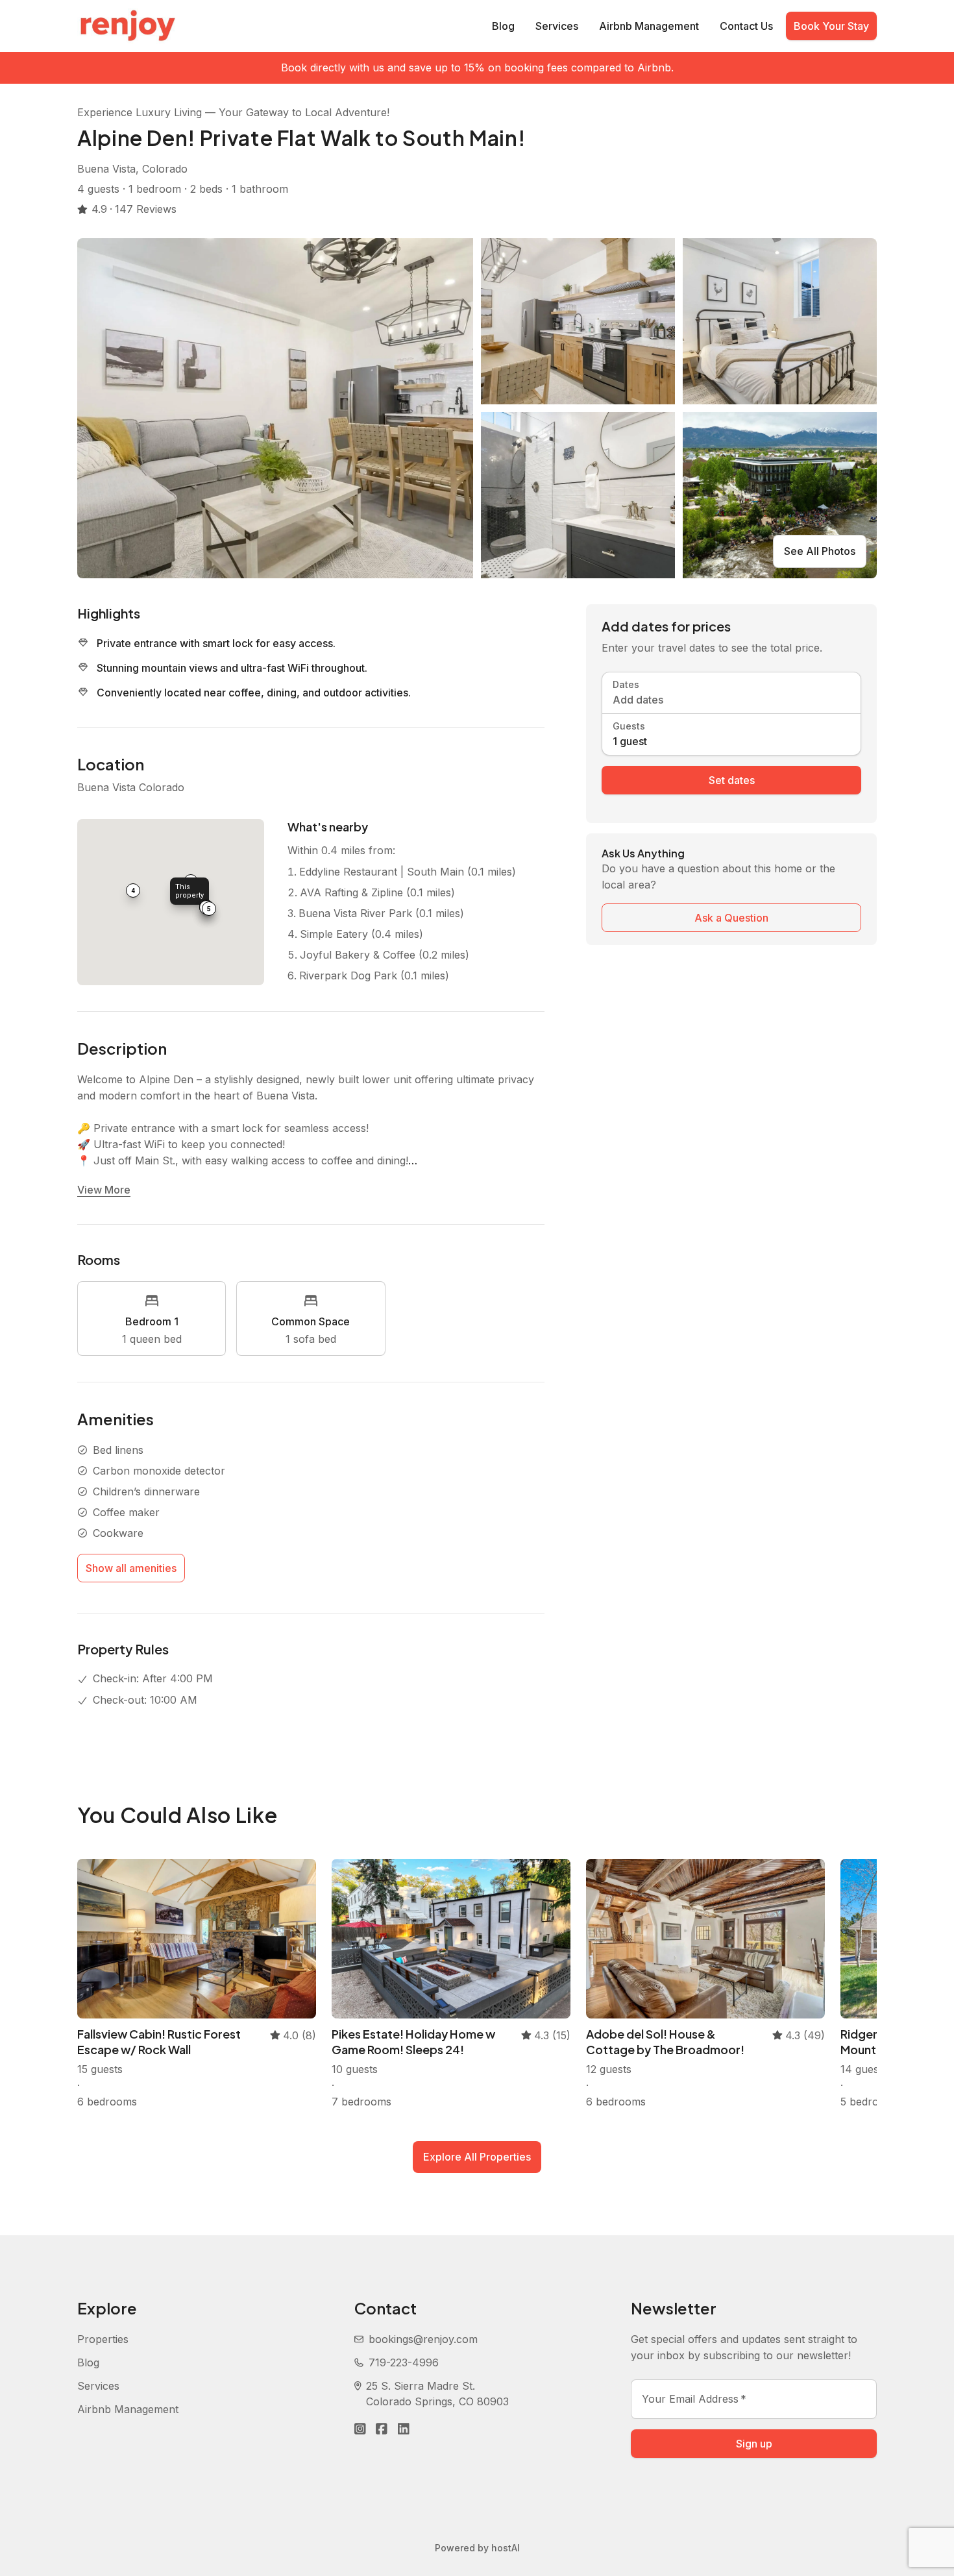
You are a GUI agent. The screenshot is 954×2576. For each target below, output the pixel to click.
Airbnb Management (649, 26)
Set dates (732, 780)
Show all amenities (131, 1568)
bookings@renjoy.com (423, 2339)
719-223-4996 (404, 2362)
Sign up (754, 2444)
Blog (503, 26)
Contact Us (746, 26)
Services (557, 26)
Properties (103, 2339)
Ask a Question (731, 918)
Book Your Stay (831, 26)
